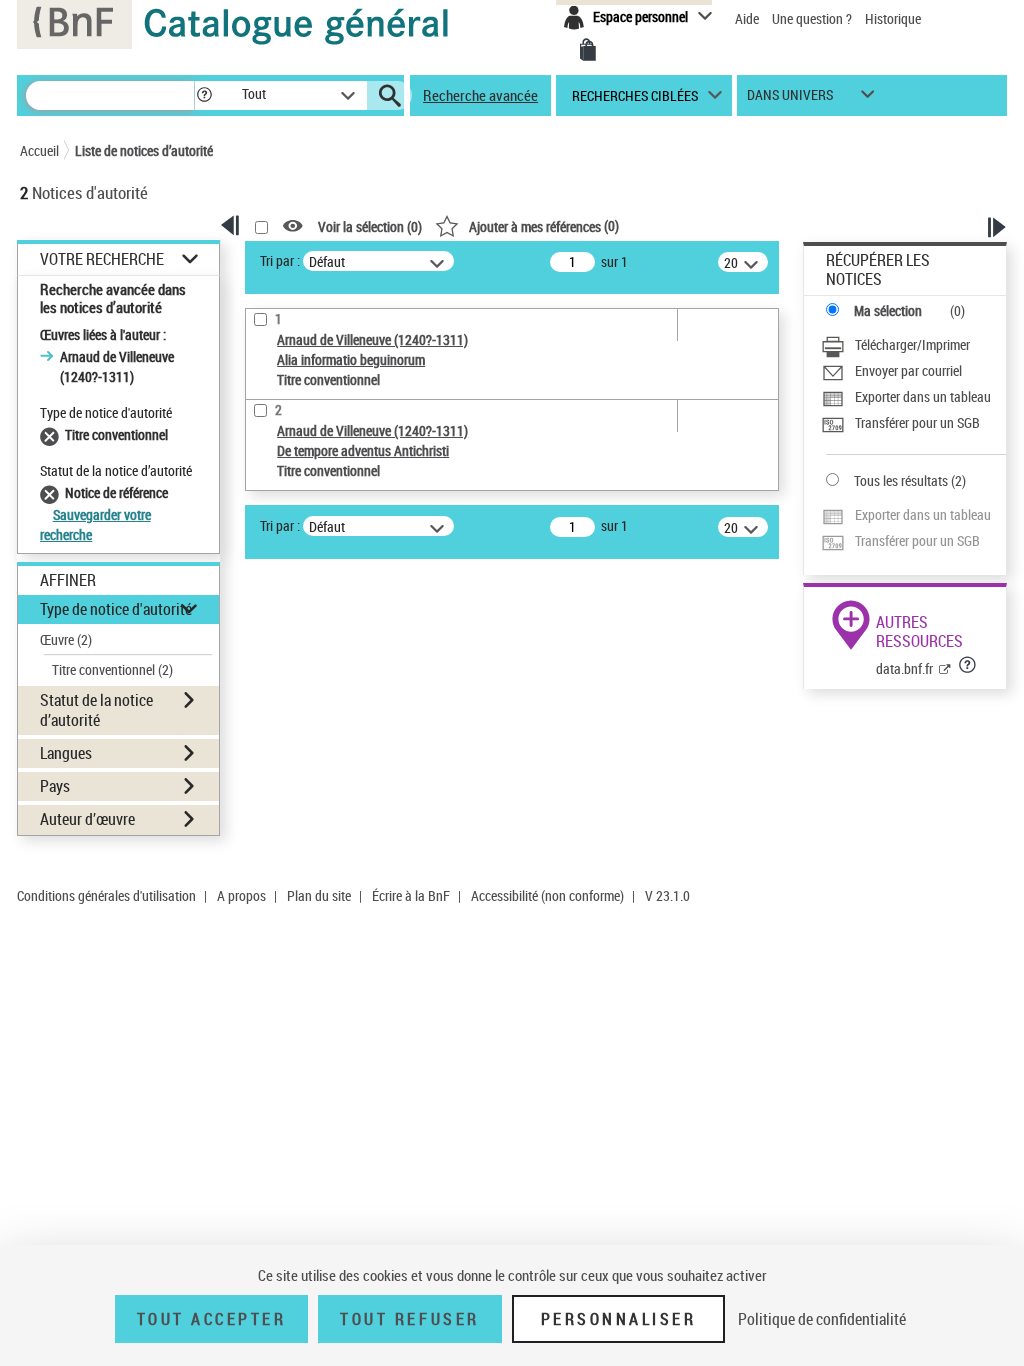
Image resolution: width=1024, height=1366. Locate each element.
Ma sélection (888, 310)
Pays (55, 786)
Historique (893, 18)
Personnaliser (619, 1319)
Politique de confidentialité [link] (822, 1319)
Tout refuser (409, 1319)
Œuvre (66, 639)
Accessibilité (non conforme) (547, 895)
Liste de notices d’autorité (144, 150)
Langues (66, 753)
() (544, 225)
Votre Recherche (102, 259)
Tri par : (280, 260)
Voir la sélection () (370, 226)
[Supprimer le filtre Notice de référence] (52, 492)
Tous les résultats (901, 480)
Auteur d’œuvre (87, 819)
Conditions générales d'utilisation (106, 895)
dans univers (790, 99)
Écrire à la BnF (411, 895)
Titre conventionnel (112, 669)
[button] (204, 95)
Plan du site (319, 895)
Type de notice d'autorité (116, 609)
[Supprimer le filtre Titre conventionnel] (52, 434)
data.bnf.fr (904, 668)
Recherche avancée (480, 95)
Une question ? (813, 18)
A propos (241, 895)
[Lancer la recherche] (390, 96)
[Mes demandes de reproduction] (588, 50)
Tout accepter (212, 1319)
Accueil (39, 150)
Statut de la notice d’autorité (96, 709)
